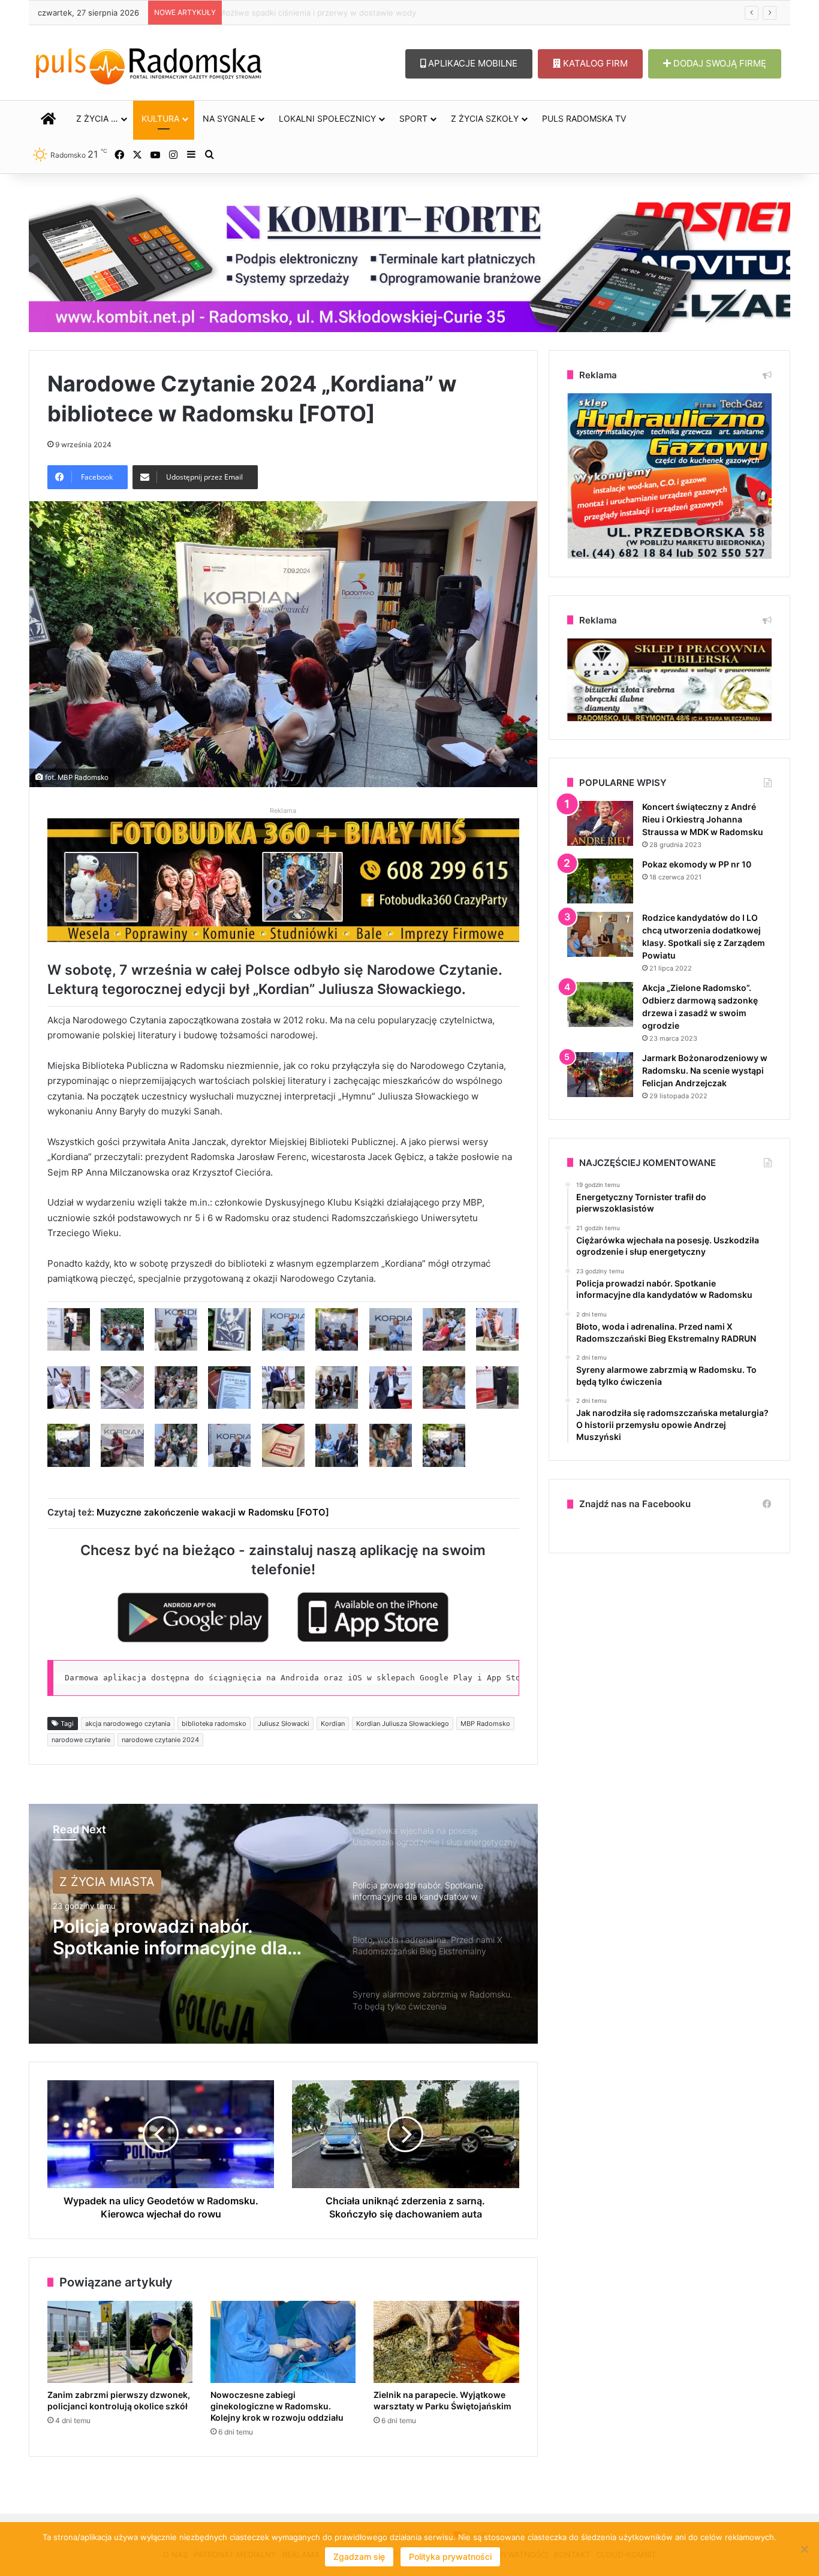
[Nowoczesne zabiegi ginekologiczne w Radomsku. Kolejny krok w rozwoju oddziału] (283, 2342)
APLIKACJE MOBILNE (472, 63)
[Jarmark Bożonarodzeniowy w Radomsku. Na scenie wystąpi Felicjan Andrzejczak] (600, 1075)
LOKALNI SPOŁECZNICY (327, 118)
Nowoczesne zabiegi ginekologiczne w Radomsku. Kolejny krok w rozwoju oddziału (371, 13)
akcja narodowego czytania (128, 1724)
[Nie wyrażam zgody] (804, 2549)
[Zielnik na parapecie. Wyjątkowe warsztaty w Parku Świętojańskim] (446, 2342)
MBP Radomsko (485, 1724)
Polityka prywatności (450, 2557)
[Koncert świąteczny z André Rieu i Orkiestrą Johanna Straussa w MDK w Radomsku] (600, 823)
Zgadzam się (359, 2557)
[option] (283, 1924)
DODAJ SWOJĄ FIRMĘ (719, 63)
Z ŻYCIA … (97, 118)
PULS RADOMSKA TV (584, 118)
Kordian (333, 1724)
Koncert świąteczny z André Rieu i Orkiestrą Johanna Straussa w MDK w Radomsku (703, 819)
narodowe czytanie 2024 (160, 1740)
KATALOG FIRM (594, 63)
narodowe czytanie (81, 1740)
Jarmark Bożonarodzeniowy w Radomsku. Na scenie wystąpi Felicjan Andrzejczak (705, 1070)
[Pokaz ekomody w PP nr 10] (600, 881)
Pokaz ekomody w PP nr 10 (697, 864)
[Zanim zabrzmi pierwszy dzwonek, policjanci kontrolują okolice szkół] (120, 2342)
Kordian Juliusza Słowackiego (403, 1724)
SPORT (413, 118)
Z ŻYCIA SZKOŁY (485, 118)
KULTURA (160, 118)
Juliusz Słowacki (284, 1724)
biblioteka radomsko (214, 1724)
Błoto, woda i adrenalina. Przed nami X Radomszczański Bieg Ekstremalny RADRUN (185, 1937)
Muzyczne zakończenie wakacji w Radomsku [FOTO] (213, 1512)
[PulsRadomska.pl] (149, 64)
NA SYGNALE (229, 118)
